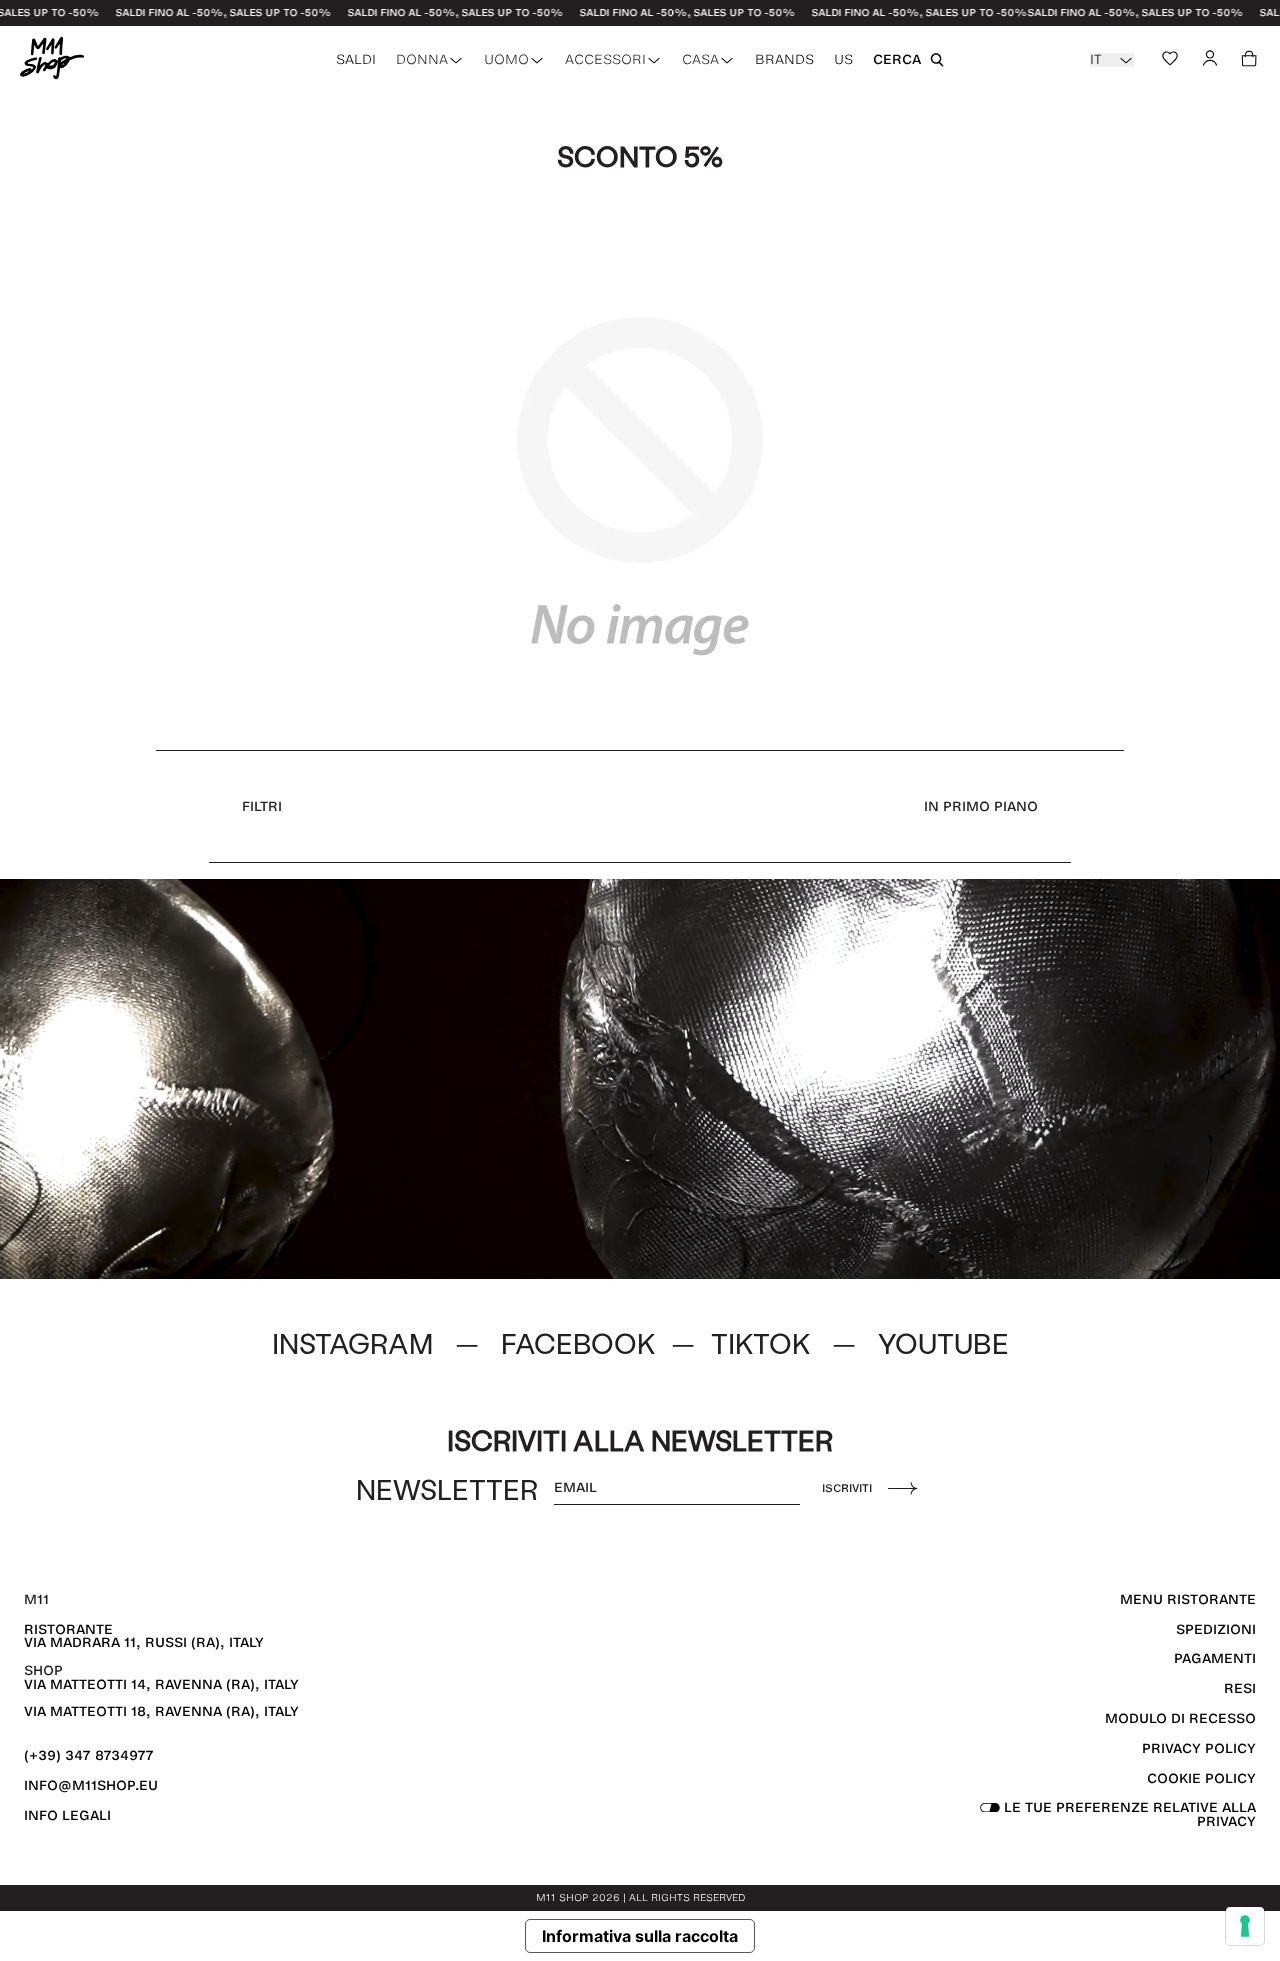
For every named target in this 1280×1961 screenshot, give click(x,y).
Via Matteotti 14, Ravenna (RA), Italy (161, 1684)
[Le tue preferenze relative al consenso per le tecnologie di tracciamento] (1245, 1926)
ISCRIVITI (847, 1488)
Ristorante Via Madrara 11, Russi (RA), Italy (144, 1636)
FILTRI (262, 806)
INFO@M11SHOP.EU (91, 1785)
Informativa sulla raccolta (640, 1936)
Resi (1240, 1688)
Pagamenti (1215, 1658)
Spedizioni (1216, 1629)
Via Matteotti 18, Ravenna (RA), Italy (161, 1711)
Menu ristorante (1188, 1599)
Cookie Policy (1201, 1778)
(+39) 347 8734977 (89, 1755)
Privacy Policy (1199, 1748)
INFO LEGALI (67, 1815)
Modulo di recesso (1180, 1718)
